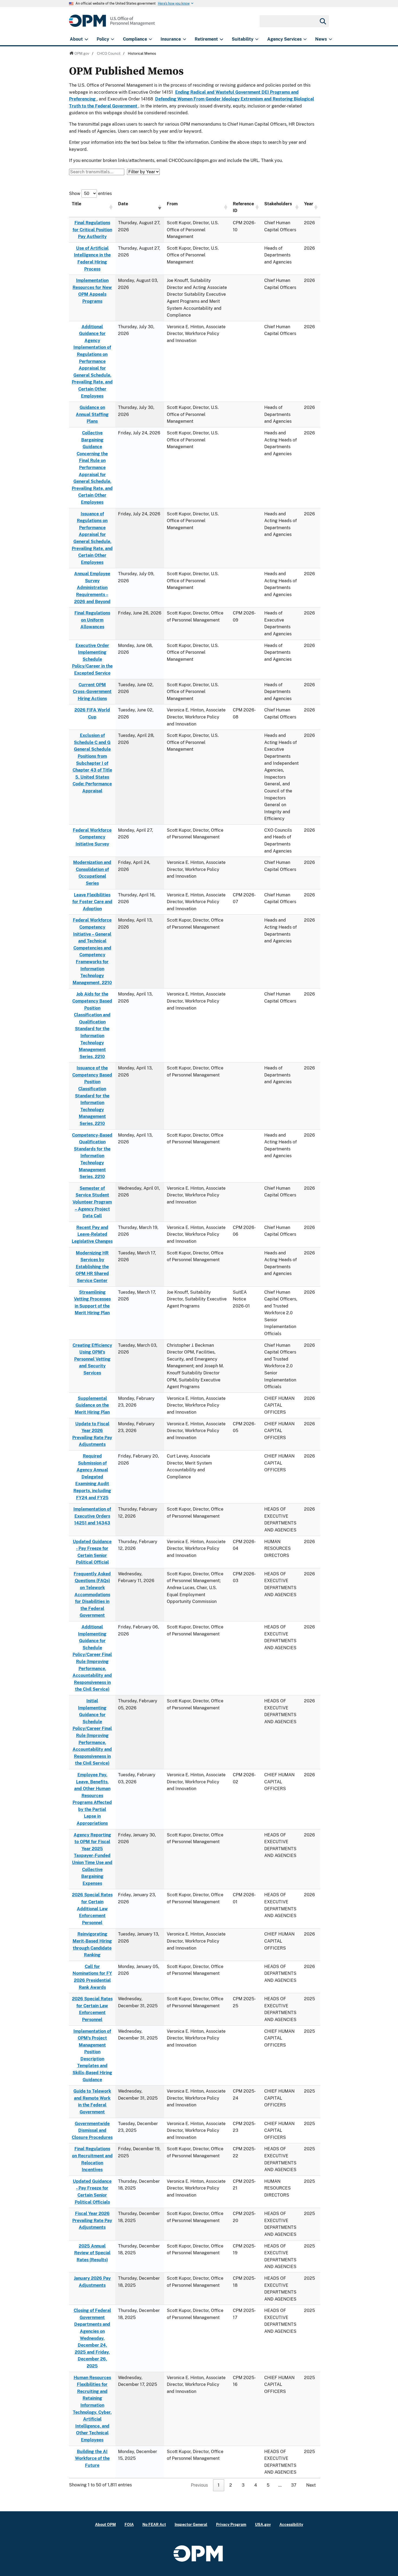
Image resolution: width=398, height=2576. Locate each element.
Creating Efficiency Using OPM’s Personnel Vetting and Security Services (92, 1359)
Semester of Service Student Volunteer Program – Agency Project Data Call (92, 1202)
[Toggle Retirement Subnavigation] (221, 39)
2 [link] (231, 2485)
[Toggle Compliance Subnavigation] (150, 39)
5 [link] (268, 2485)
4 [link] (256, 2485)
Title (76, 204)
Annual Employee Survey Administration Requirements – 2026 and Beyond (92, 588)
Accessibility (291, 2524)
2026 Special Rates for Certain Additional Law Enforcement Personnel (92, 1909)
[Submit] (322, 21)
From (172, 204)
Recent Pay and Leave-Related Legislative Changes (92, 1234)
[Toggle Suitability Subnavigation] (257, 39)
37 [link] (294, 2485)
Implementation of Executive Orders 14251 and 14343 (92, 1516)
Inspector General (191, 2524)
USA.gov (263, 2524)
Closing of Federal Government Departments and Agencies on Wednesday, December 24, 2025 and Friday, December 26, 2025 (92, 2338)
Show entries (90, 193)
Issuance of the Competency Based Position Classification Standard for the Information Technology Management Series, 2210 (92, 1096)
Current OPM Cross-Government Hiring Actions (92, 692)
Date (123, 204)
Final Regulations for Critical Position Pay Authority (92, 230)
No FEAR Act (154, 2524)
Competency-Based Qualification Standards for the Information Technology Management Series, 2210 (92, 1156)
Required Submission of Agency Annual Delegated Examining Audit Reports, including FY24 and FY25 (92, 1477)
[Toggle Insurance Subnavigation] (185, 39)
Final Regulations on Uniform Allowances (92, 620)
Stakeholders (278, 204)
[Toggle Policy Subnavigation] (112, 39)
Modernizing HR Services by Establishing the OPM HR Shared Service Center (92, 1267)
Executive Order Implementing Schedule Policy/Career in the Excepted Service (92, 659)
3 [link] (243, 2485)
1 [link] (219, 2485)
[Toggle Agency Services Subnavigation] (305, 39)
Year (309, 204)
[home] (112, 24)
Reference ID (243, 207)
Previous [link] (199, 2485)
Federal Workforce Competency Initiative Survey (92, 837)
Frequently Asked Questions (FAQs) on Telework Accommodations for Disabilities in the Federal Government (92, 1595)
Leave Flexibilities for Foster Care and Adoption (92, 902)
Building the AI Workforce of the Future (92, 2458)
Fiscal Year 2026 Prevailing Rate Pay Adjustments (92, 2220)
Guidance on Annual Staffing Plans (92, 414)
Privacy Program (231, 2524)
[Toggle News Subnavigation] (330, 39)
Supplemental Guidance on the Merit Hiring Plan (92, 1405)
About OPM (105, 2524)
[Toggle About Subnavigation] (86, 39)
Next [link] (311, 2485)
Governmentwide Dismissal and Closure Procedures (92, 2131)
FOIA (129, 2524)
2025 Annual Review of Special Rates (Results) (92, 2253)
